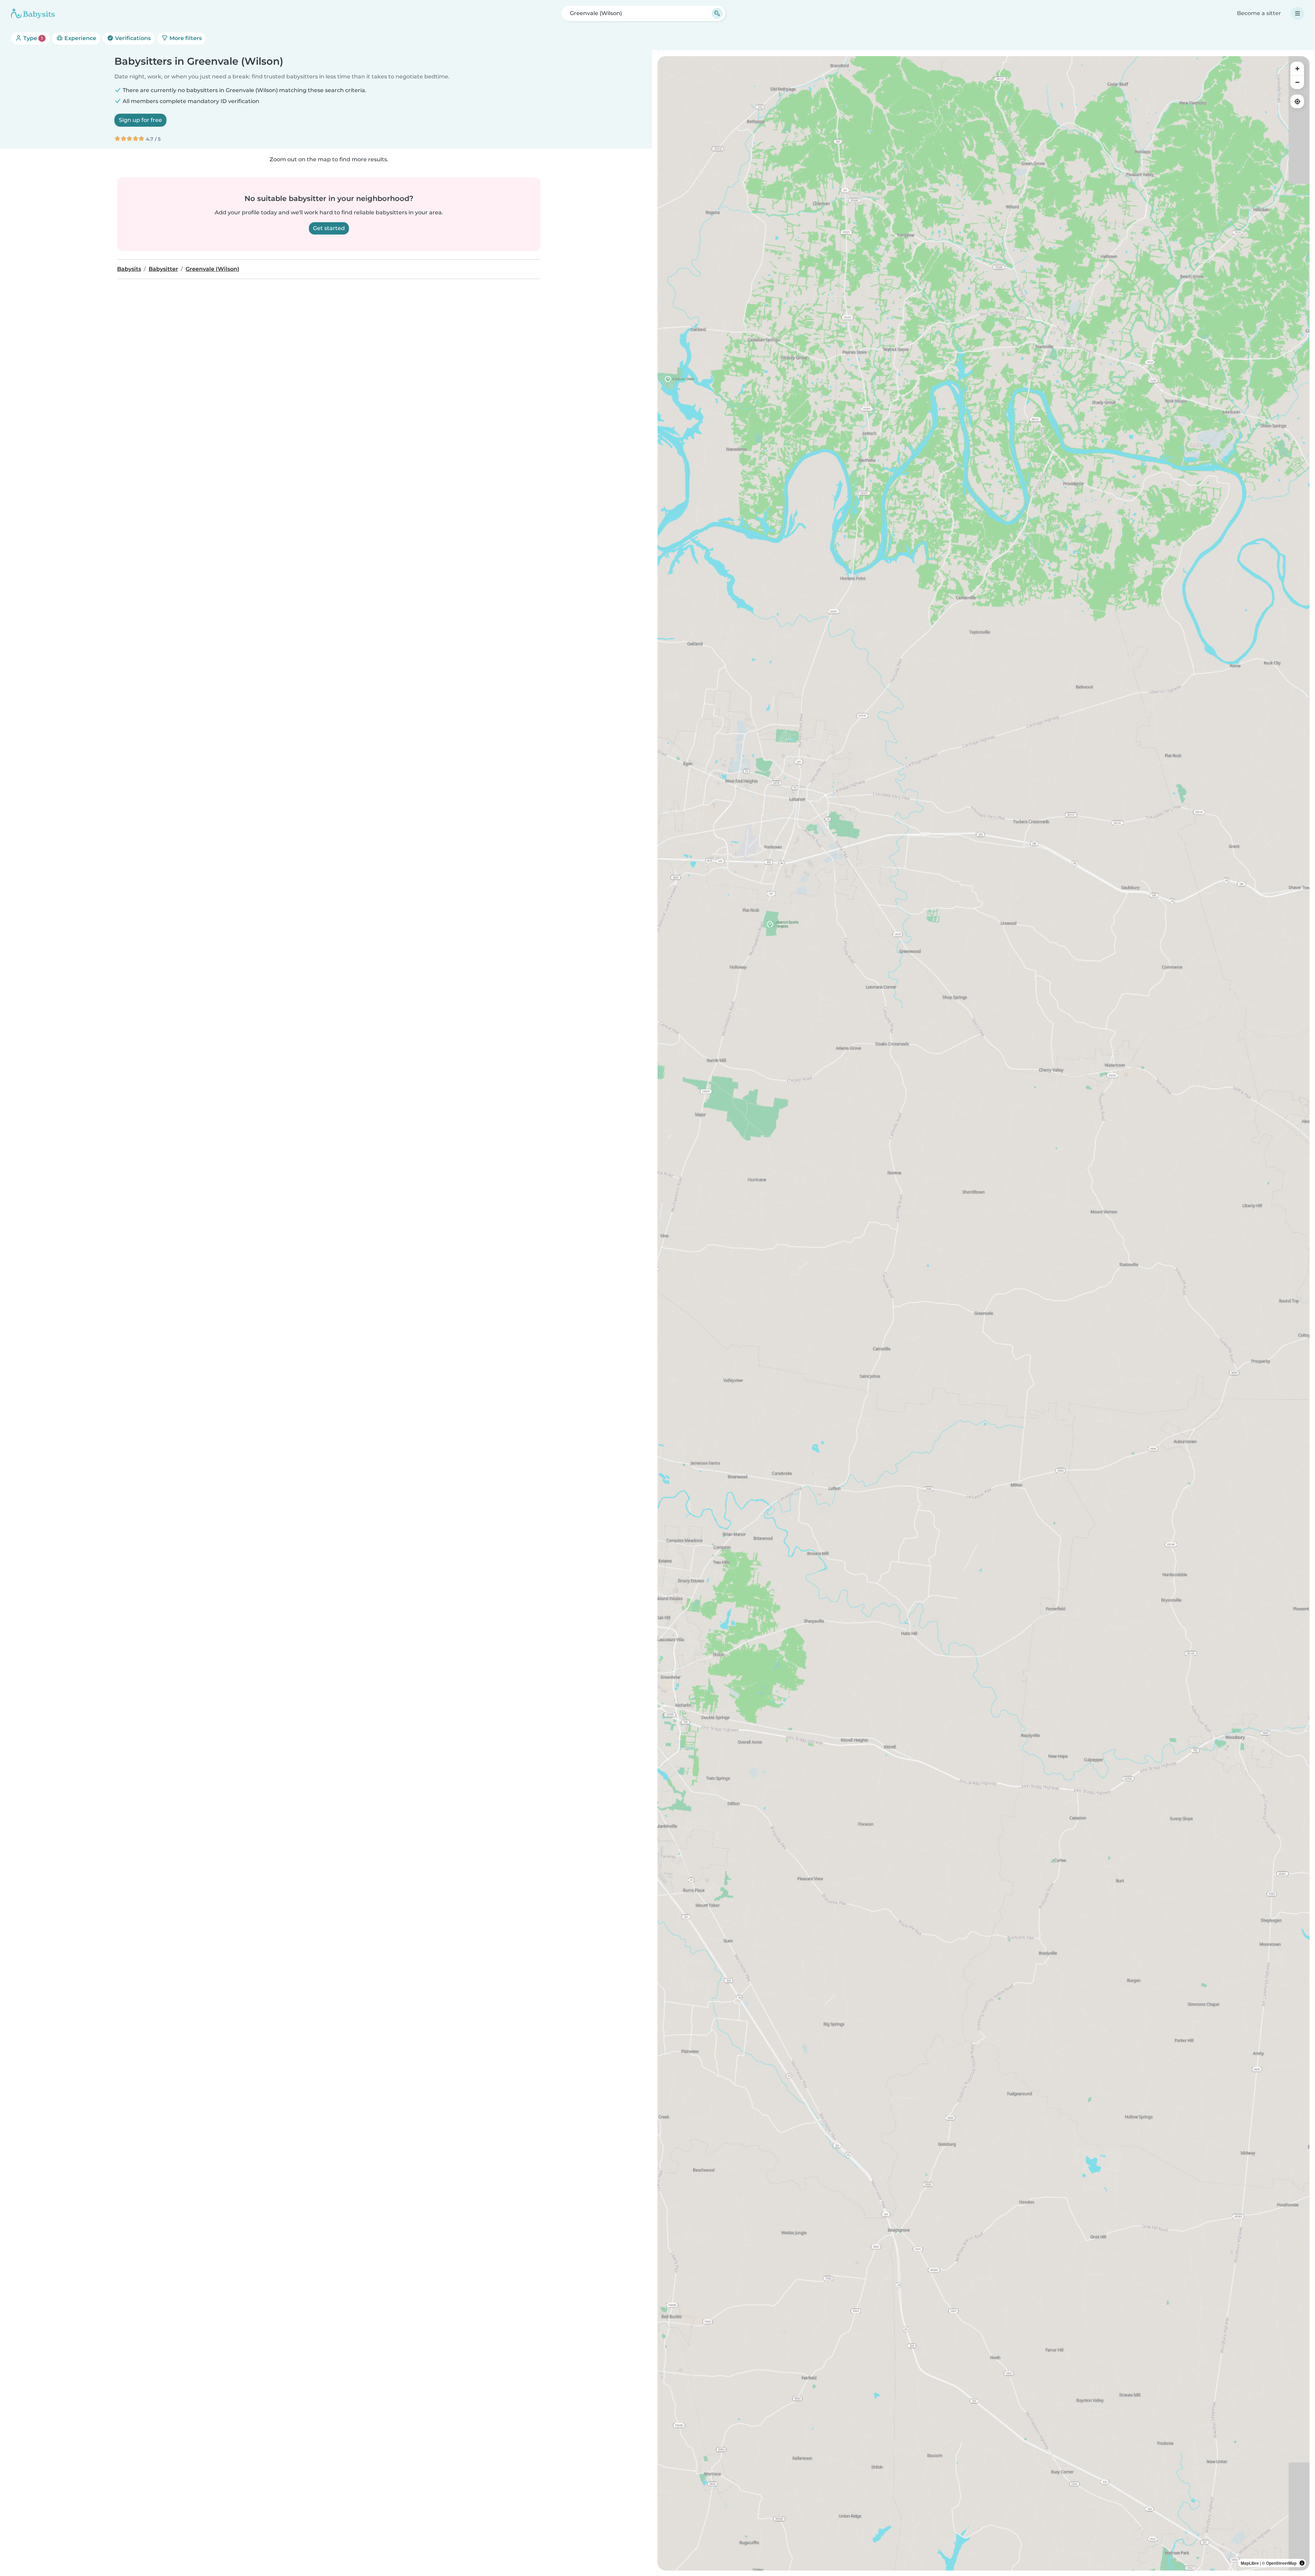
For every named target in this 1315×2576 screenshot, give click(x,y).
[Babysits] (33, 13)
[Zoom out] (1297, 82)
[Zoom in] (1297, 68)
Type (32, 38)
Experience (80, 38)
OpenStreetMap (1281, 2563)
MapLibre (1250, 2563)
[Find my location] (1297, 101)
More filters (185, 38)
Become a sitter (1259, 13)
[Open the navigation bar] (1298, 13)
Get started (329, 228)
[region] (984, 1313)
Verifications (132, 38)
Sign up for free (140, 120)
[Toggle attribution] (1302, 2563)
